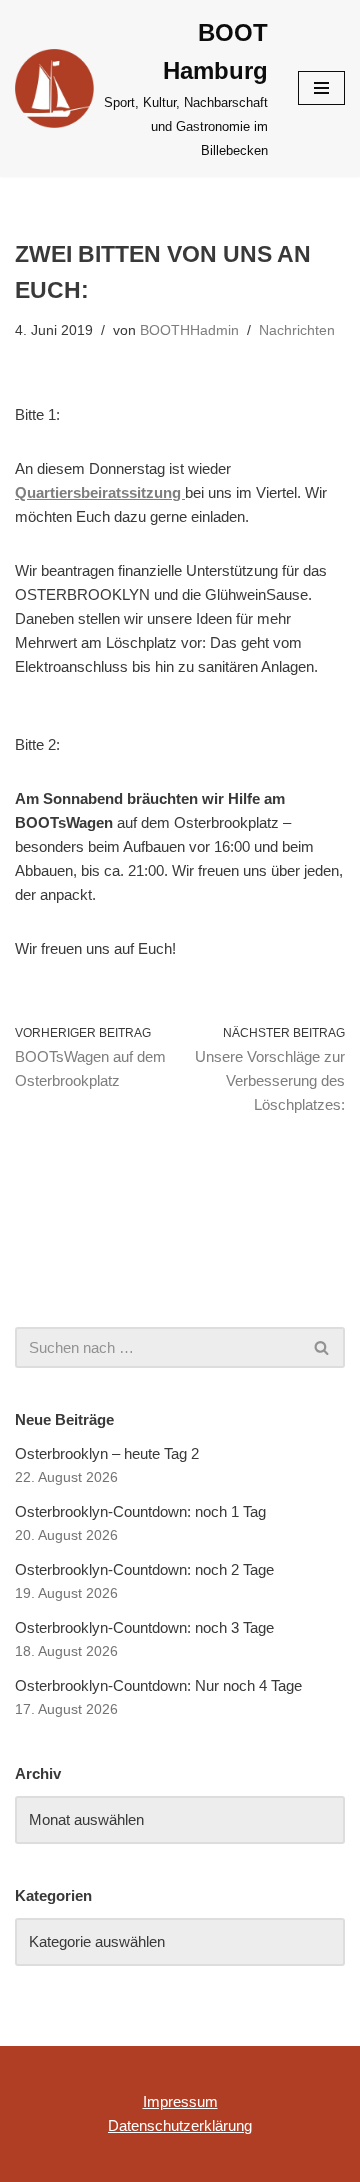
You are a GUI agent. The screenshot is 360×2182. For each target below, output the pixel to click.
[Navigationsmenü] (321, 88)
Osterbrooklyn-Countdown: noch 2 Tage (144, 1569)
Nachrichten (297, 330)
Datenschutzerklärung (180, 2125)
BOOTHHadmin (189, 330)
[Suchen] (322, 1347)
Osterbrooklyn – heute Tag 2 (107, 1453)
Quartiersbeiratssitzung (100, 492)
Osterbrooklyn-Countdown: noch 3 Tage (144, 1627)
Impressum (180, 2101)
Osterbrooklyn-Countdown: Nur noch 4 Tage (158, 1685)
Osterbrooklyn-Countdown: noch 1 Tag (140, 1511)
